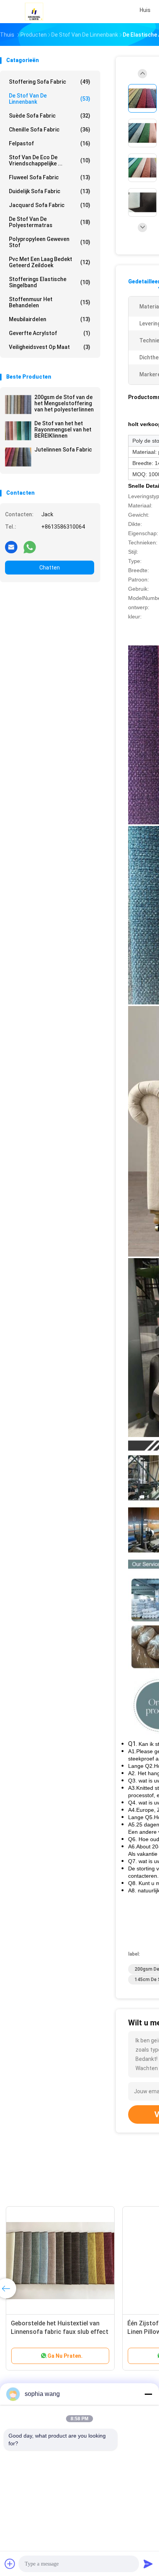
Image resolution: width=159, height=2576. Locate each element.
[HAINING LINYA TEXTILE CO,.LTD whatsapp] (30, 547)
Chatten (50, 568)
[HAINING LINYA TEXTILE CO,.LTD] (34, 12)
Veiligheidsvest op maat (50, 347)
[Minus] (148, 2394)
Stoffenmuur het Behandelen (50, 302)
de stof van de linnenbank (50, 99)
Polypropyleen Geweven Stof (50, 242)
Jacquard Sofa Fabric (50, 205)
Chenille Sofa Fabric (50, 130)
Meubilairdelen (50, 319)
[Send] (148, 2564)
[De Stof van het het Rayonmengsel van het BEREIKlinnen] (18, 431)
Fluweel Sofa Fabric (50, 177)
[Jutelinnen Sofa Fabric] (18, 457)
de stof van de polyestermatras (50, 222)
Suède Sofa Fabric (50, 116)
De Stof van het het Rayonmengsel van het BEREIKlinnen (63, 430)
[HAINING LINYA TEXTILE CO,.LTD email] (11, 547)
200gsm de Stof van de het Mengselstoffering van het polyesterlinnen (64, 403)
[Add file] (10, 2564)
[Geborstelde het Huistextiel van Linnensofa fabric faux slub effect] (60, 2261)
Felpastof (50, 143)
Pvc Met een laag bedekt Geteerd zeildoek (50, 262)
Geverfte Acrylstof (50, 333)
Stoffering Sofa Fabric (50, 82)
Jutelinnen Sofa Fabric (63, 450)
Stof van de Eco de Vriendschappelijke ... (50, 160)
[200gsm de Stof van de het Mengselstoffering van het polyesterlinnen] (18, 404)
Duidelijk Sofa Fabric (50, 191)
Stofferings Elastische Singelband (50, 282)
